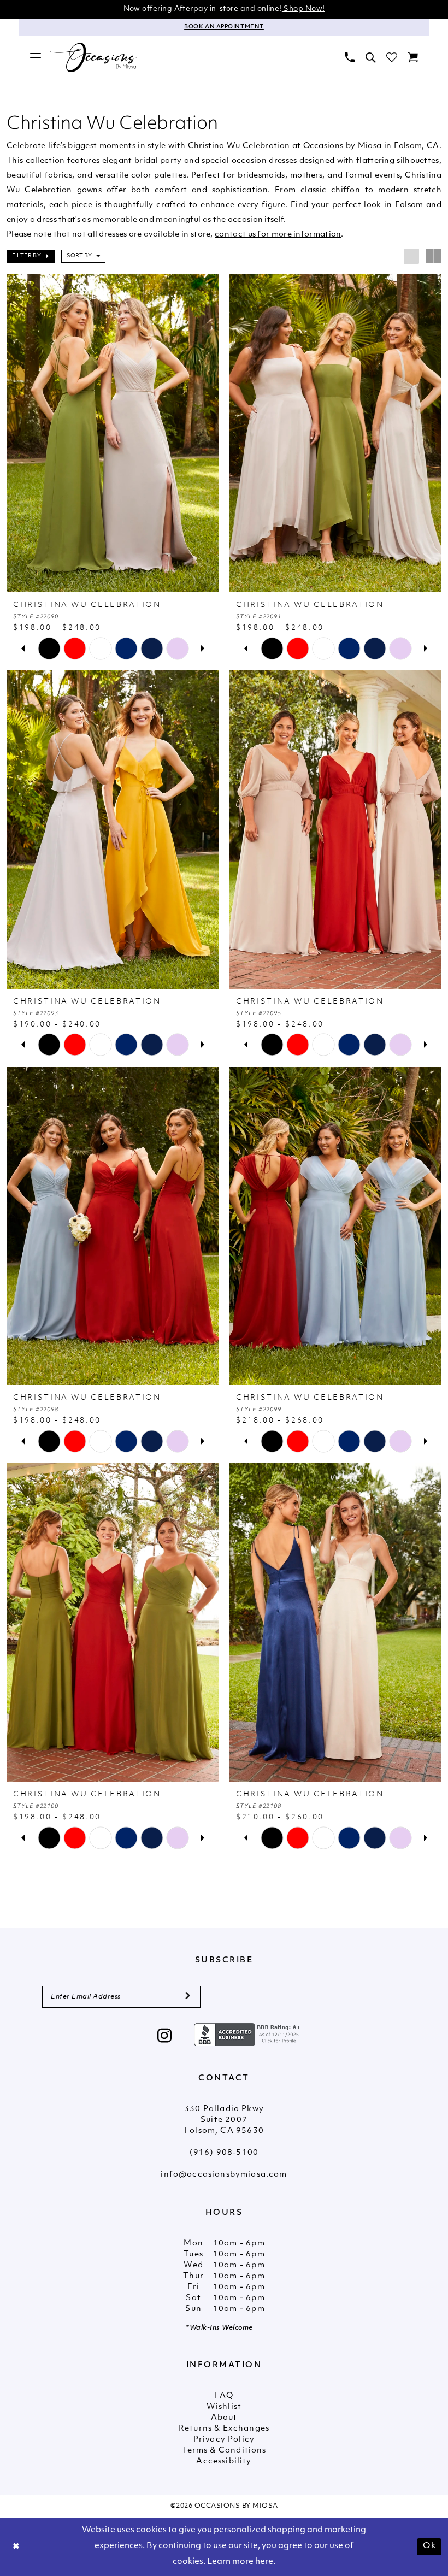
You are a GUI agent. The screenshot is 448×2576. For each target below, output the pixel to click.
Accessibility (224, 2462)
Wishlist (224, 2407)
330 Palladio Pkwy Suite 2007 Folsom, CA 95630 (224, 2120)
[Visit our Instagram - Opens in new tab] (165, 2037)
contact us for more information (278, 235)
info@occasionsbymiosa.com (224, 2175)
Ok (429, 2546)
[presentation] (113, 433)
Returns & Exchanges (224, 2429)
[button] (36, 57)
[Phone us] (350, 57)
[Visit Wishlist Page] (392, 57)
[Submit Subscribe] (188, 1997)
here (264, 2562)
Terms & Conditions (224, 2451)
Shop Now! (303, 9)
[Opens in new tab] (249, 2035)
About (224, 2418)
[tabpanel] (49, 648)
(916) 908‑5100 (224, 2153)
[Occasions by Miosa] (93, 58)
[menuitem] (36, 57)
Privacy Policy (224, 2440)
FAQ (224, 2396)
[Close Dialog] (16, 2547)
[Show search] (370, 57)
